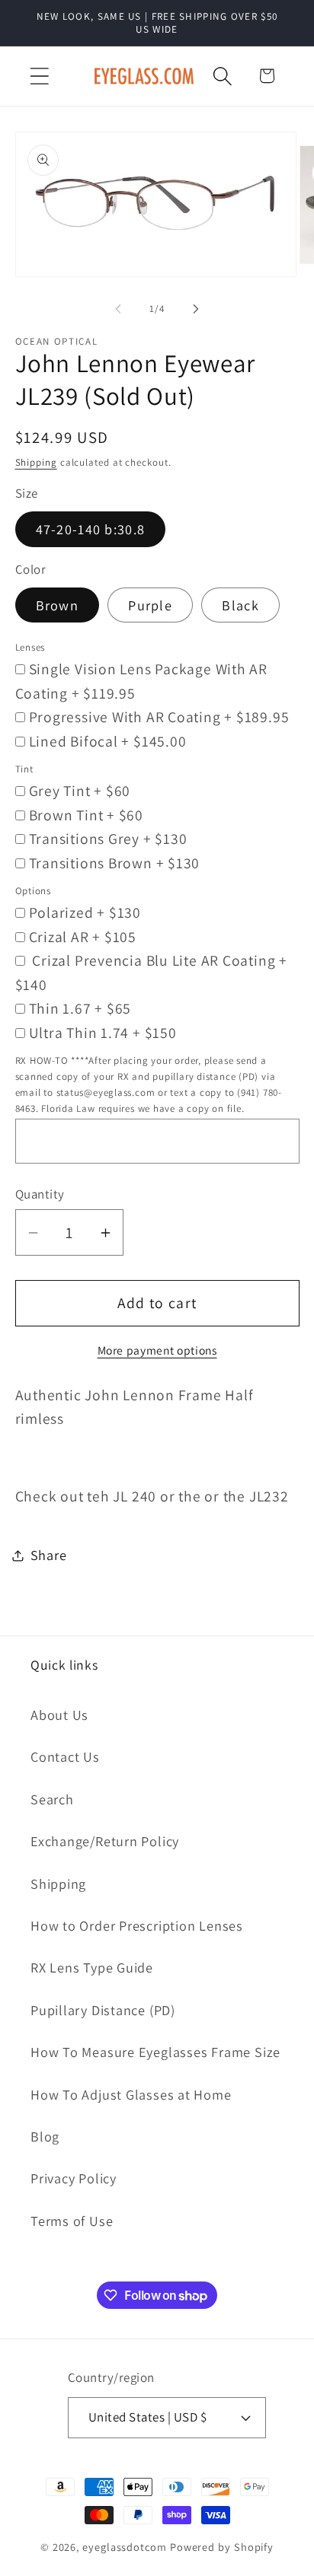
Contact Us (65, 1756)
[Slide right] (196, 309)
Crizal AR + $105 (83, 937)
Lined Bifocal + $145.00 (108, 741)
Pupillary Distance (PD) (103, 2010)
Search (52, 1799)
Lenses (30, 647)
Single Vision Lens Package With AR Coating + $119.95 (142, 681)
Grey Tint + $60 (80, 791)
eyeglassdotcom (125, 2547)
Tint (24, 769)
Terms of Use (72, 2221)
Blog (45, 2136)
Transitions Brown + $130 (115, 863)
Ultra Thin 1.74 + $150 (103, 1033)
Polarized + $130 (85, 912)
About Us (59, 1715)
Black (240, 605)
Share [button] (49, 1555)
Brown (58, 605)
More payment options (157, 1350)
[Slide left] (118, 309)
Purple (150, 605)
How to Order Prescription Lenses (137, 1925)
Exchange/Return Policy (105, 1841)
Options (33, 891)
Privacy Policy (74, 2178)
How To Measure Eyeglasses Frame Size (155, 2052)
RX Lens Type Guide (92, 1967)
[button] (39, 76)
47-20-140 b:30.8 (91, 529)
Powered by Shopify (222, 2547)
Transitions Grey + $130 (108, 839)
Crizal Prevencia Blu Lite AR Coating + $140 (151, 973)
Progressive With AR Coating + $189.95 (159, 717)
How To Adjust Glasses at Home (131, 2094)
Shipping (36, 462)
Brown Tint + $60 (86, 815)
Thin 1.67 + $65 (80, 1008)
